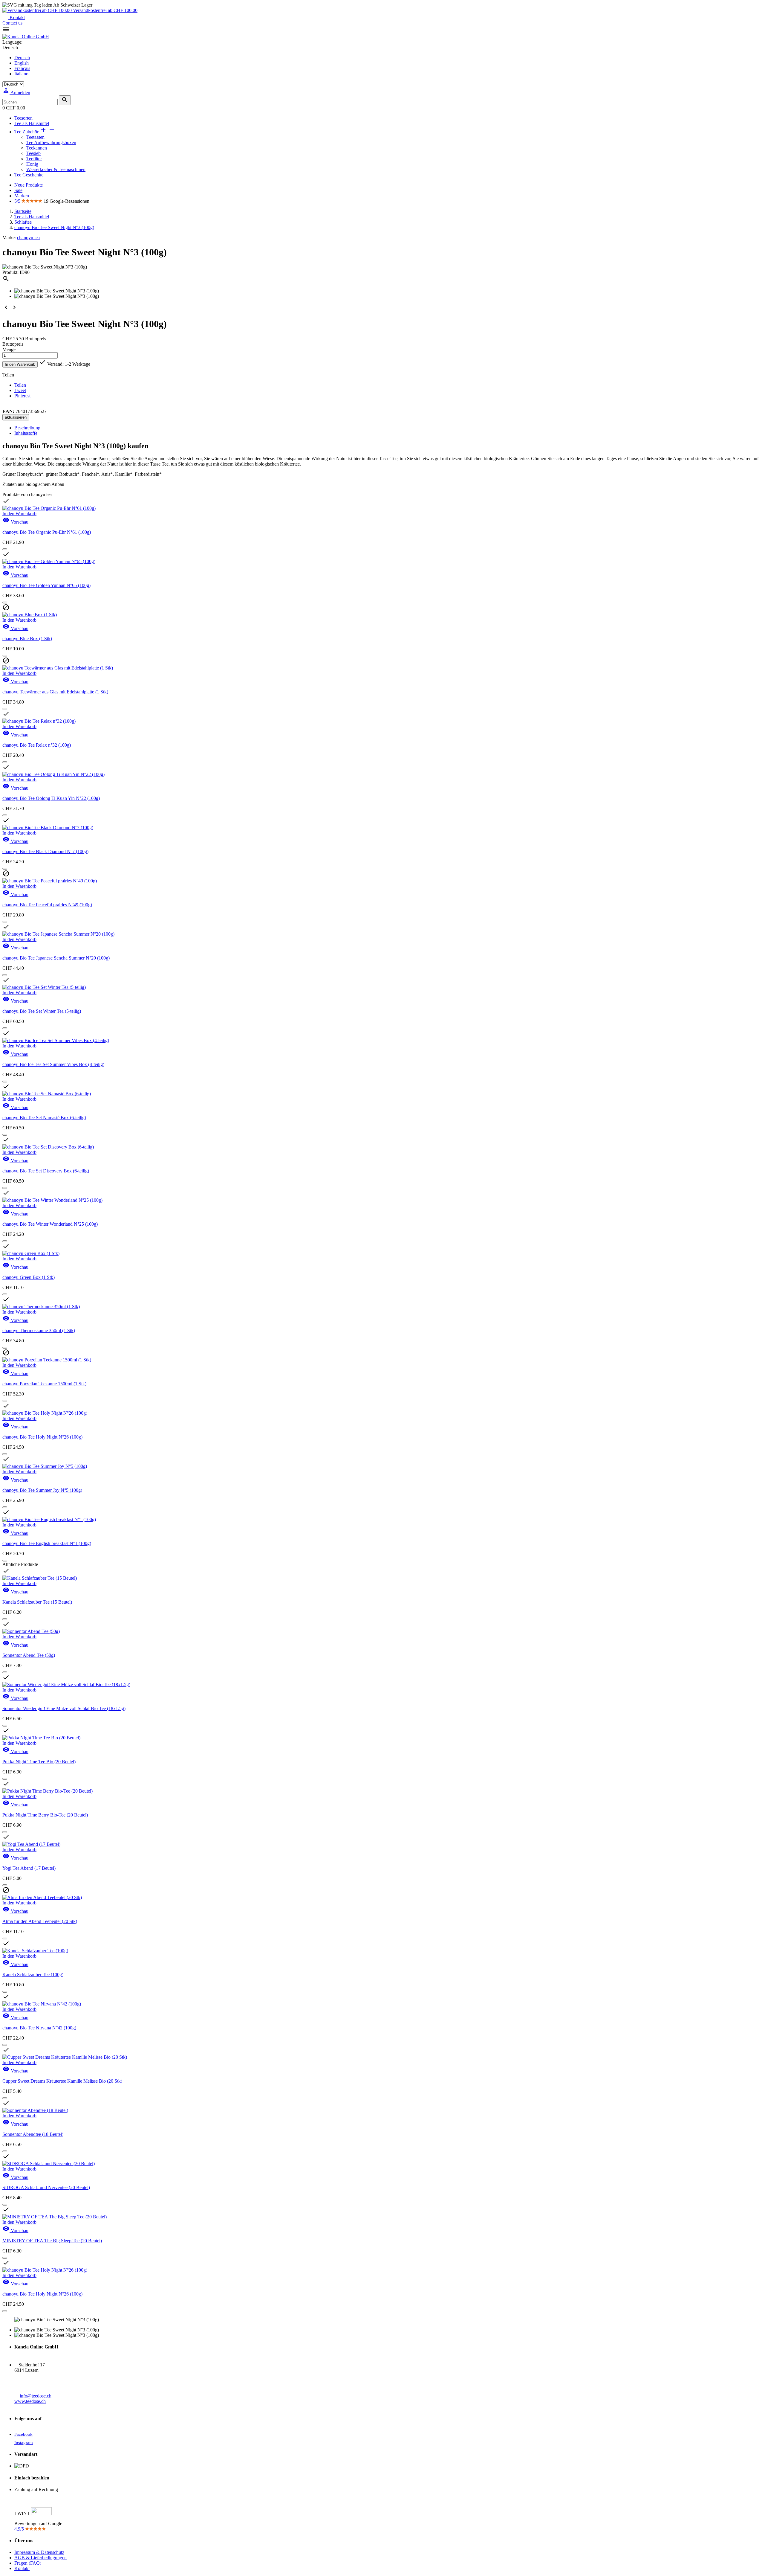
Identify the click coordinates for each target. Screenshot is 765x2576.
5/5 (18, 201)
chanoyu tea (28, 238)
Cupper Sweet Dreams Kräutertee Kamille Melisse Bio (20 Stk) (62, 2081)
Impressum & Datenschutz (39, 2552)
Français (22, 68)
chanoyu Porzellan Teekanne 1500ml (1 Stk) (44, 1384)
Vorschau (15, 522)
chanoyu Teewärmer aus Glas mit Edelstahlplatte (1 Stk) (55, 692)
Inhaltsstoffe (26, 433)
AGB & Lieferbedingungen (40, 2558)
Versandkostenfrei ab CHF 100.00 (105, 10)
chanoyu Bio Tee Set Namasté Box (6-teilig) (44, 1118)
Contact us (12, 23)
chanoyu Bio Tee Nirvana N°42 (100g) (39, 2028)
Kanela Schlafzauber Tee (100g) (33, 1975)
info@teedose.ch (36, 2396)
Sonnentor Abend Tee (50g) (29, 1655)
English (22, 63)
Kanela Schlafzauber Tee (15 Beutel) (37, 1602)
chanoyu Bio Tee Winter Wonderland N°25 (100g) (50, 1224)
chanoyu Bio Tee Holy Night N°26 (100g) (42, 1437)
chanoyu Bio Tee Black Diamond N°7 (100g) (45, 851)
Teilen (20, 385)
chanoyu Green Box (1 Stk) (29, 1277)
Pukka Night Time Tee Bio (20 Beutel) (39, 1762)
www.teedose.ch (30, 2401)
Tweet (20, 390)
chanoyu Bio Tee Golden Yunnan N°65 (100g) (46, 585)
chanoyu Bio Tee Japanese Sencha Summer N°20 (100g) (56, 958)
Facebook (23, 2434)
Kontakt (17, 17)
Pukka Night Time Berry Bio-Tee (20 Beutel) (45, 1815)
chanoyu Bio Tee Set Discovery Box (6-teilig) (46, 1171)
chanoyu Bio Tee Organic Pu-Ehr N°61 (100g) (47, 532)
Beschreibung (27, 428)
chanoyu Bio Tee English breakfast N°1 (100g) (47, 1543)
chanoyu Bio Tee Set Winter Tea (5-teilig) (42, 1011)
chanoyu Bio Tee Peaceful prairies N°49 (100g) (47, 905)
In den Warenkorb (20, 364)
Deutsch (22, 58)
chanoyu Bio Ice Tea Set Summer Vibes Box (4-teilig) (53, 1064)
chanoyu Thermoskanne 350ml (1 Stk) (39, 1330)
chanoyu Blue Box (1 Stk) (27, 639)
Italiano (21, 74)
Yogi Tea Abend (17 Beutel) (29, 1868)
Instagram (24, 2443)
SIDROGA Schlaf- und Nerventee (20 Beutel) (46, 2187)
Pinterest (22, 396)
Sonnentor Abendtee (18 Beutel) (33, 2134)
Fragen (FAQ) (28, 2563)
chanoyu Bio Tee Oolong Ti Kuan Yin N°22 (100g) (51, 798)
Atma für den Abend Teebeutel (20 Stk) (40, 1921)
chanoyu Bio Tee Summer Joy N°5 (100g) (42, 1490)
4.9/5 (20, 2529)
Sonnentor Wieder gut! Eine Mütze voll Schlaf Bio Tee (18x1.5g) (64, 1708)
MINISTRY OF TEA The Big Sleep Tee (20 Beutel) (52, 2241)
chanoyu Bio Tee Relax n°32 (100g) (37, 745)
